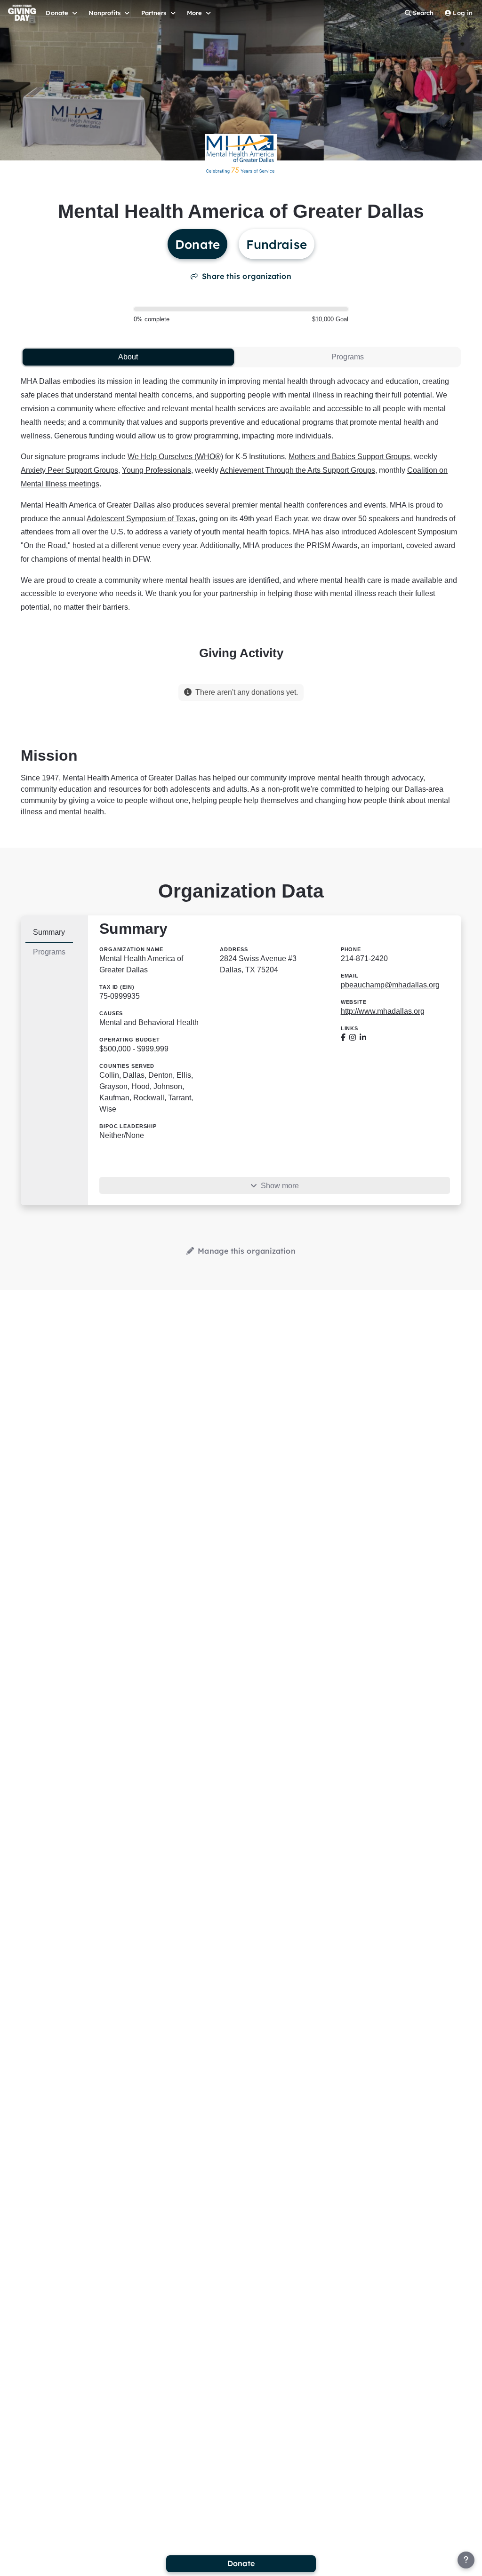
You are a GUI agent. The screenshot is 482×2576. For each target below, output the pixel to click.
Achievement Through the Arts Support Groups (297, 470)
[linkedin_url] (363, 1038)
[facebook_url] (343, 1038)
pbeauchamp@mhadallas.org (390, 985)
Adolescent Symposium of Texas (141, 519)
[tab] (128, 357)
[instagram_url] (353, 1038)
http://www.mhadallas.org (383, 1011)
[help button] (466, 2560)
